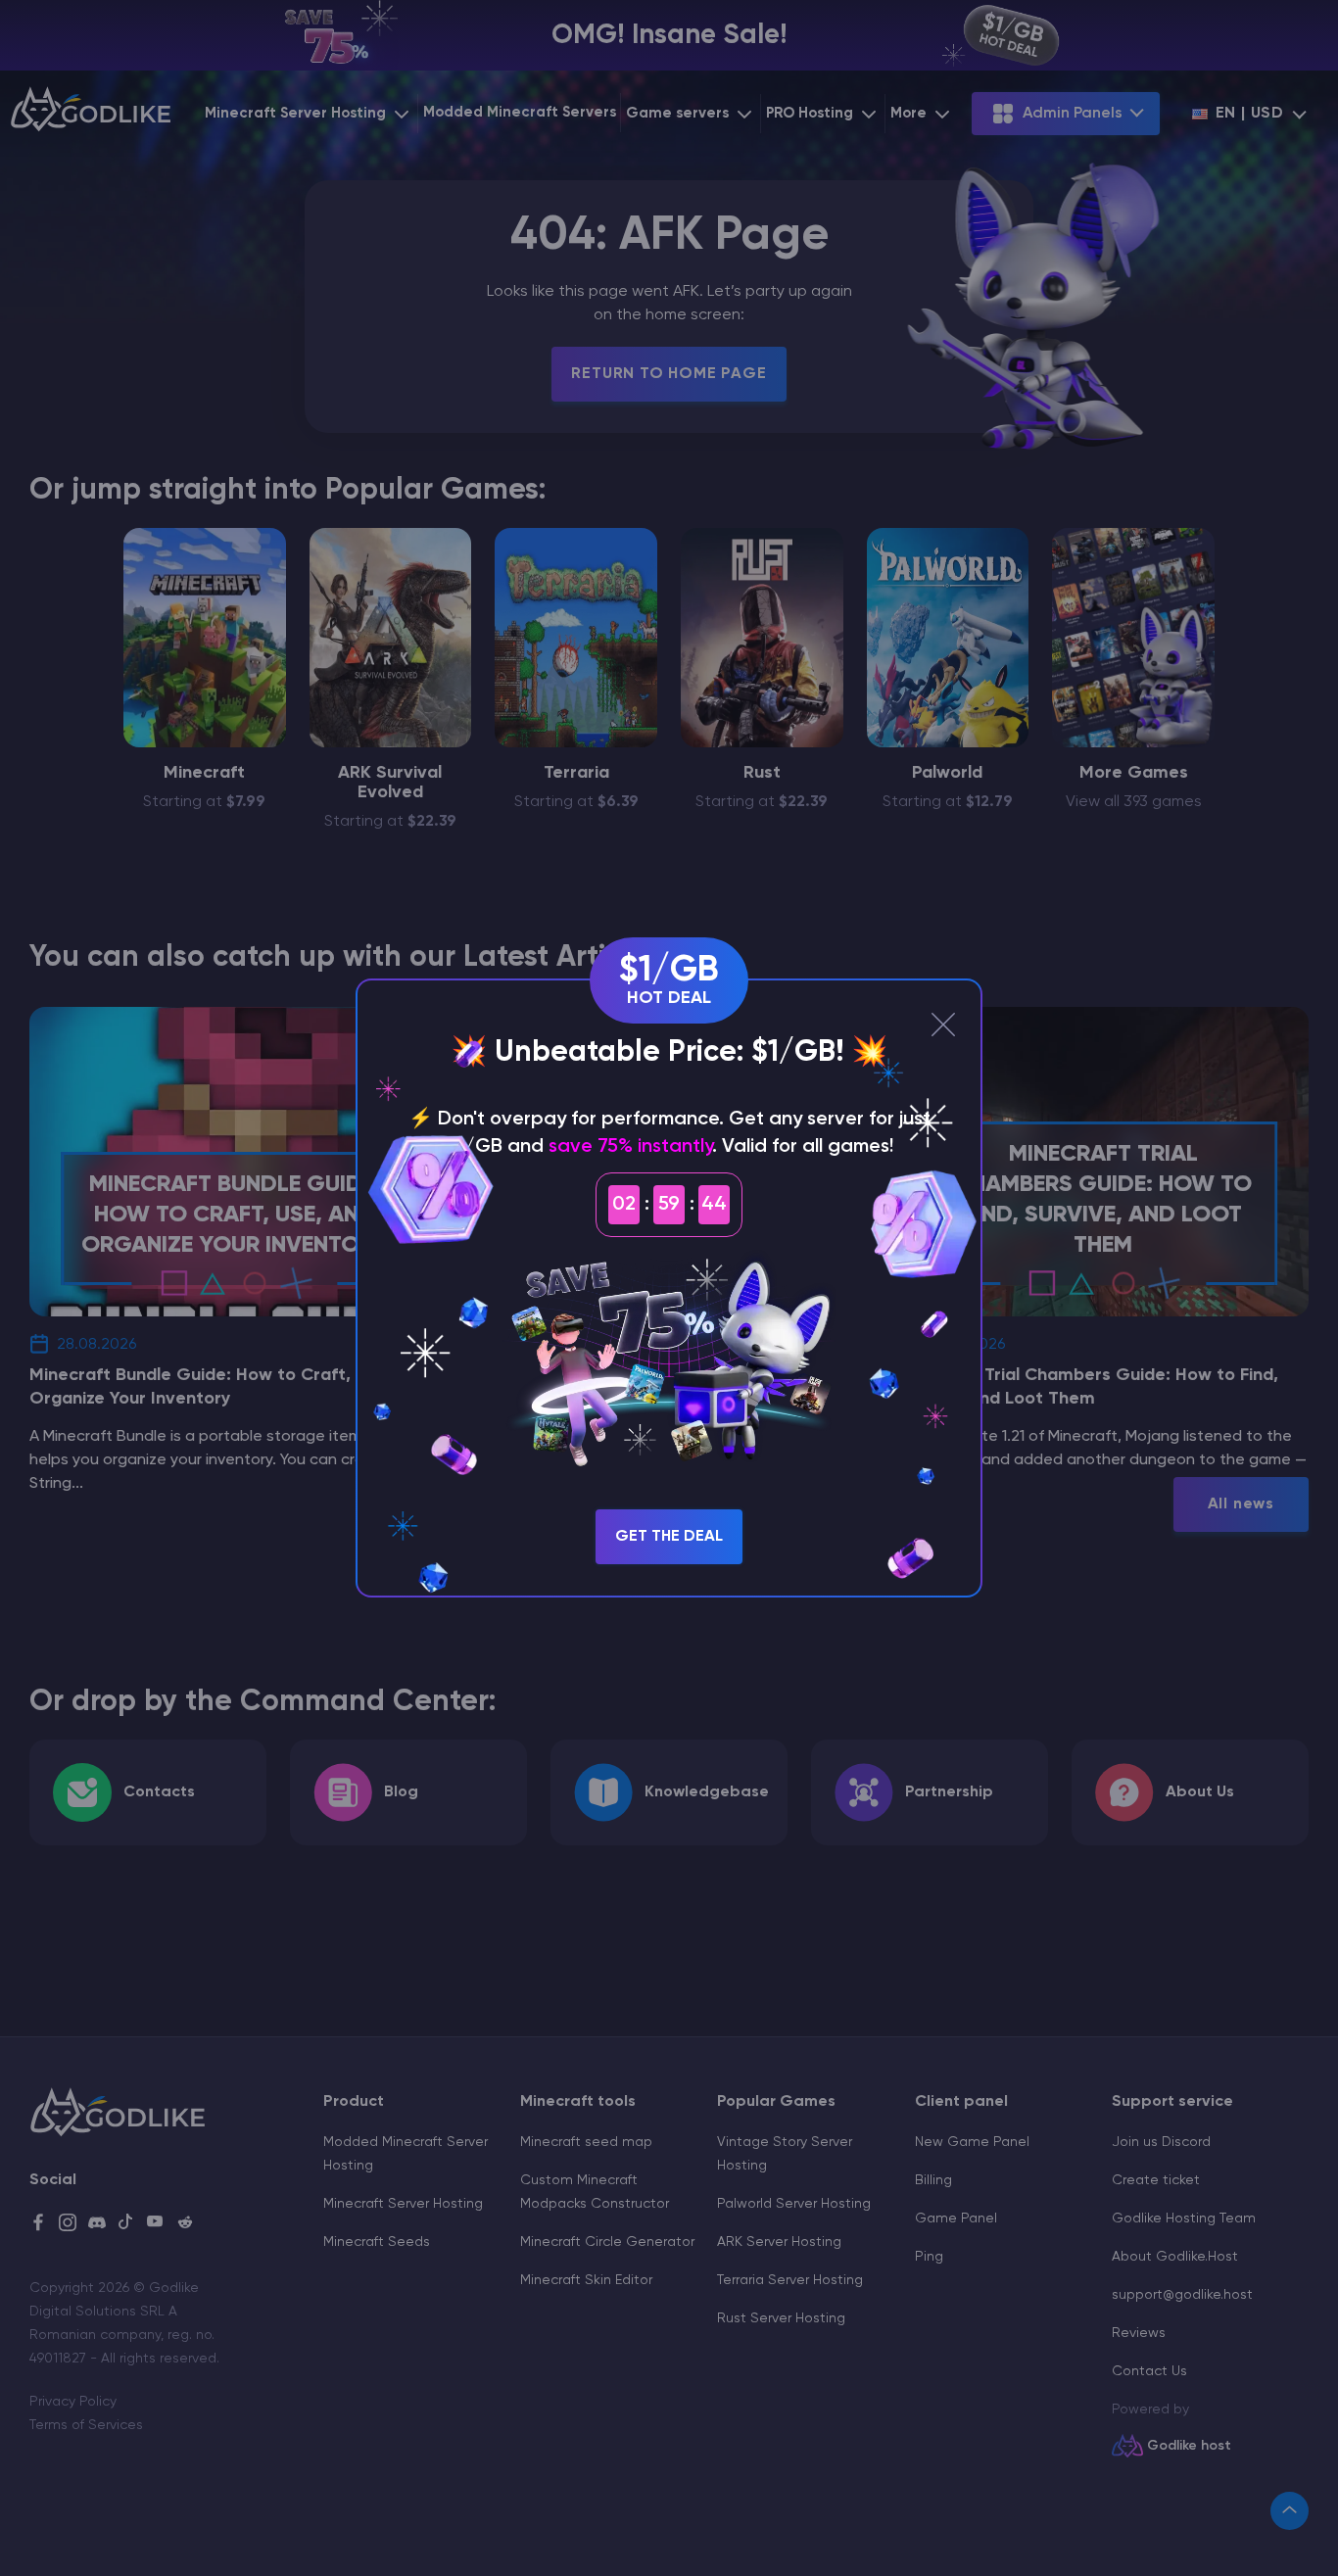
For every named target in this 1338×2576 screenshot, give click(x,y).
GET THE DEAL (669, 1537)
